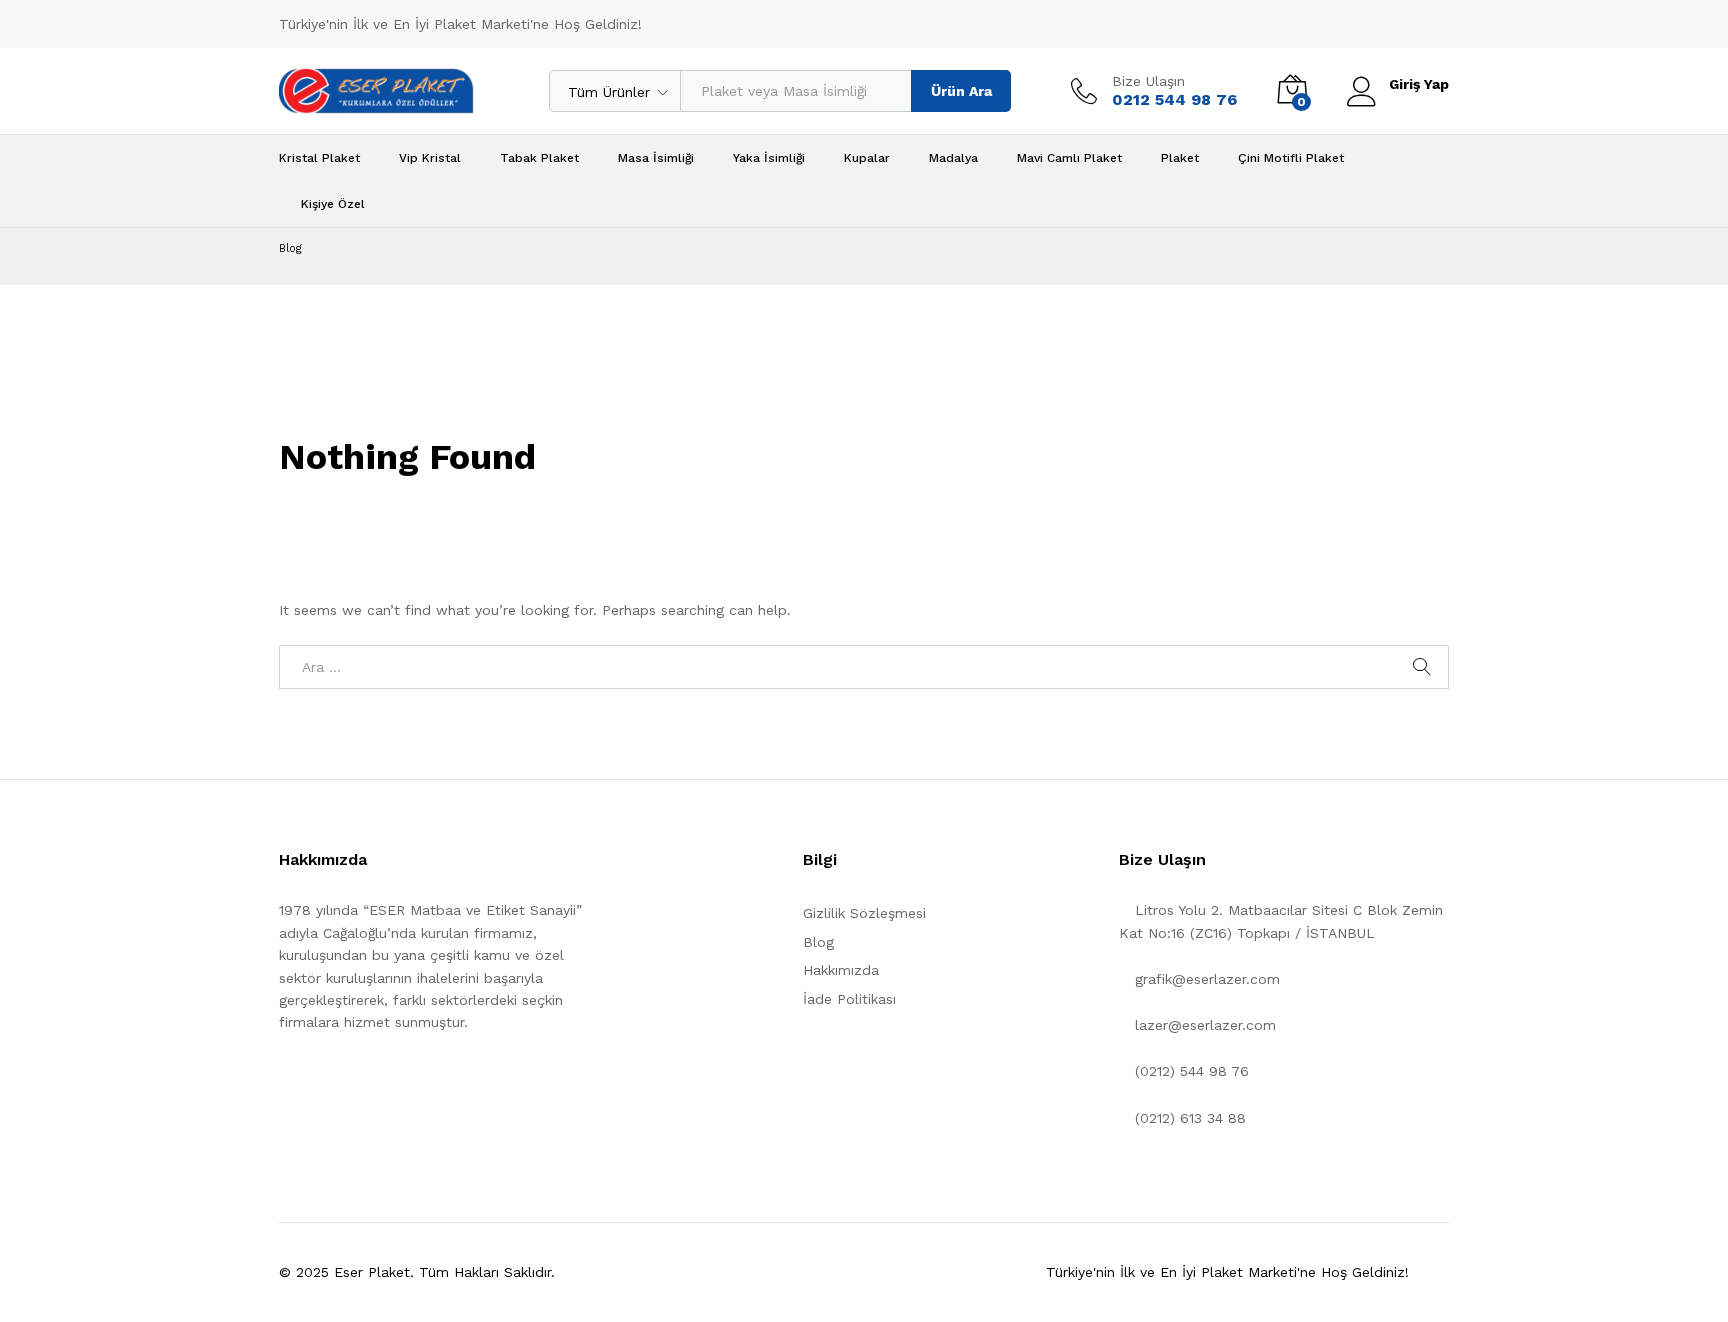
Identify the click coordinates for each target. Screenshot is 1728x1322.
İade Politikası (849, 999)
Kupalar (867, 158)
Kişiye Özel (333, 204)
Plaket (1180, 158)
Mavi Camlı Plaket (1069, 158)
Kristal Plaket (319, 158)
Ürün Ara (961, 91)
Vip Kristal (430, 158)
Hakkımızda (841, 970)
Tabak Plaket (539, 158)
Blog (818, 942)
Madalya (953, 158)
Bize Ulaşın (1148, 81)
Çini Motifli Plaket (1291, 158)
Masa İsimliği (656, 158)
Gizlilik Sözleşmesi (864, 913)
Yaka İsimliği (769, 158)
